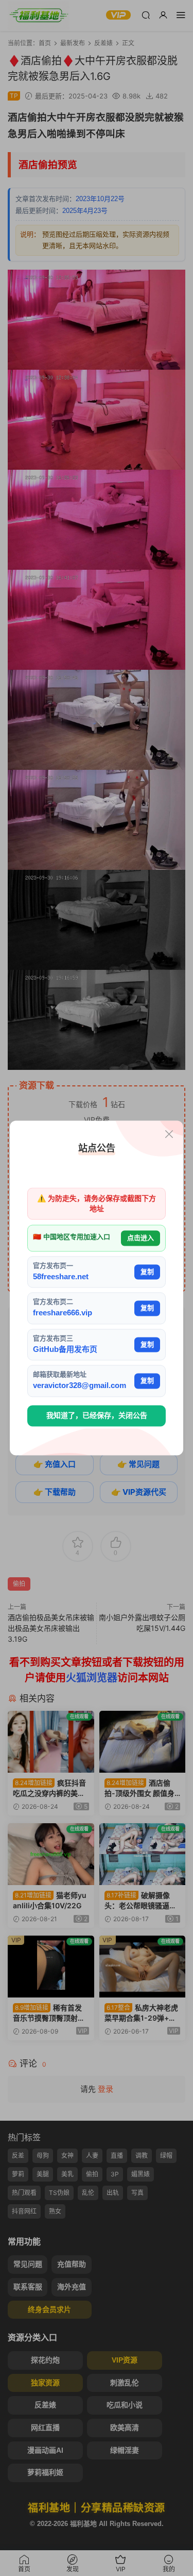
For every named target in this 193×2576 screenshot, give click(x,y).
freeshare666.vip (63, 1313)
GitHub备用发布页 (65, 1349)
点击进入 (141, 1238)
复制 (147, 1272)
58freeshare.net (61, 1276)
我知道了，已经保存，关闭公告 (97, 1415)
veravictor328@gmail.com (80, 1386)
